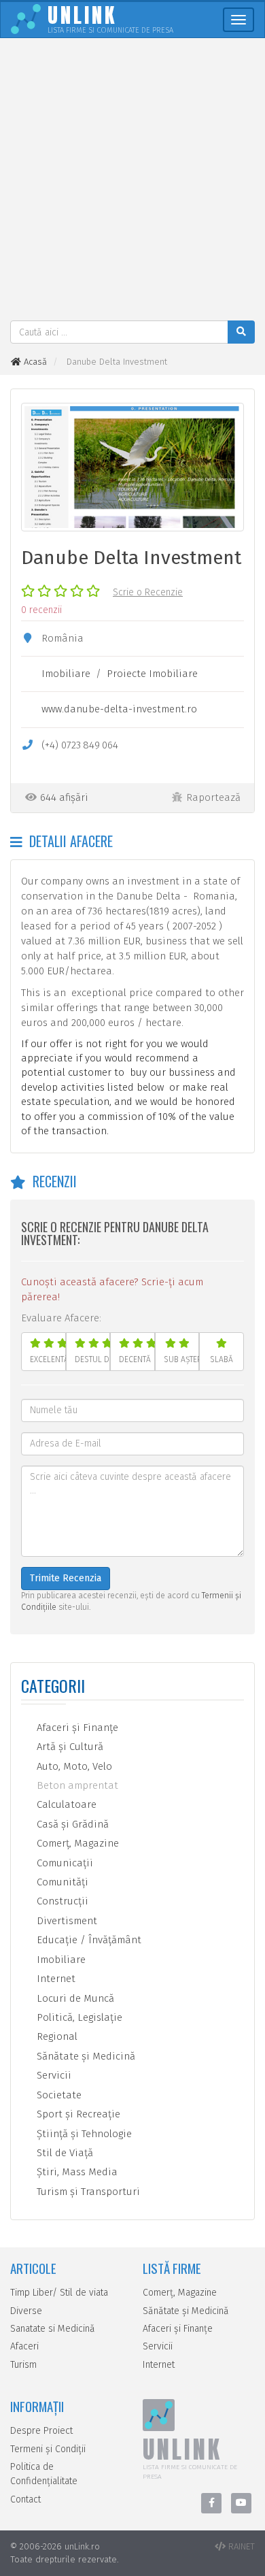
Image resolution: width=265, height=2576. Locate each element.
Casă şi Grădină (71, 1824)
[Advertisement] (132, 181)
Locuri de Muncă (74, 1998)
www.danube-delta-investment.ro (119, 709)
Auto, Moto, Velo (73, 1766)
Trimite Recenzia (66, 1578)
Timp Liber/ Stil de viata (59, 2293)
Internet (55, 1979)
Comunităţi (61, 1882)
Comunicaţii (64, 1863)
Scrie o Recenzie (148, 592)
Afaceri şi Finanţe (76, 1728)
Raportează (213, 797)
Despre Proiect (41, 2431)
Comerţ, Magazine (76, 1843)
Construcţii (61, 1901)
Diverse (26, 2311)
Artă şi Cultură (69, 1747)
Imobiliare (66, 674)
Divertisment (66, 1921)
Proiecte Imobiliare (152, 674)
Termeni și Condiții (48, 2449)
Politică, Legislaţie (78, 2017)
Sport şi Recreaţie (77, 2114)
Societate (58, 2095)
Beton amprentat (76, 1785)
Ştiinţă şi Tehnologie (83, 2134)
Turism (23, 2365)
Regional (56, 2036)
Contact (25, 2499)
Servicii (53, 2075)
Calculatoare (65, 1804)
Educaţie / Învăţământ (88, 1940)
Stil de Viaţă (64, 2153)
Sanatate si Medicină (53, 2329)
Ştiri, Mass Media (76, 2172)
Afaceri (24, 2346)
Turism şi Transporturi (87, 2192)
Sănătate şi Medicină (85, 2056)
